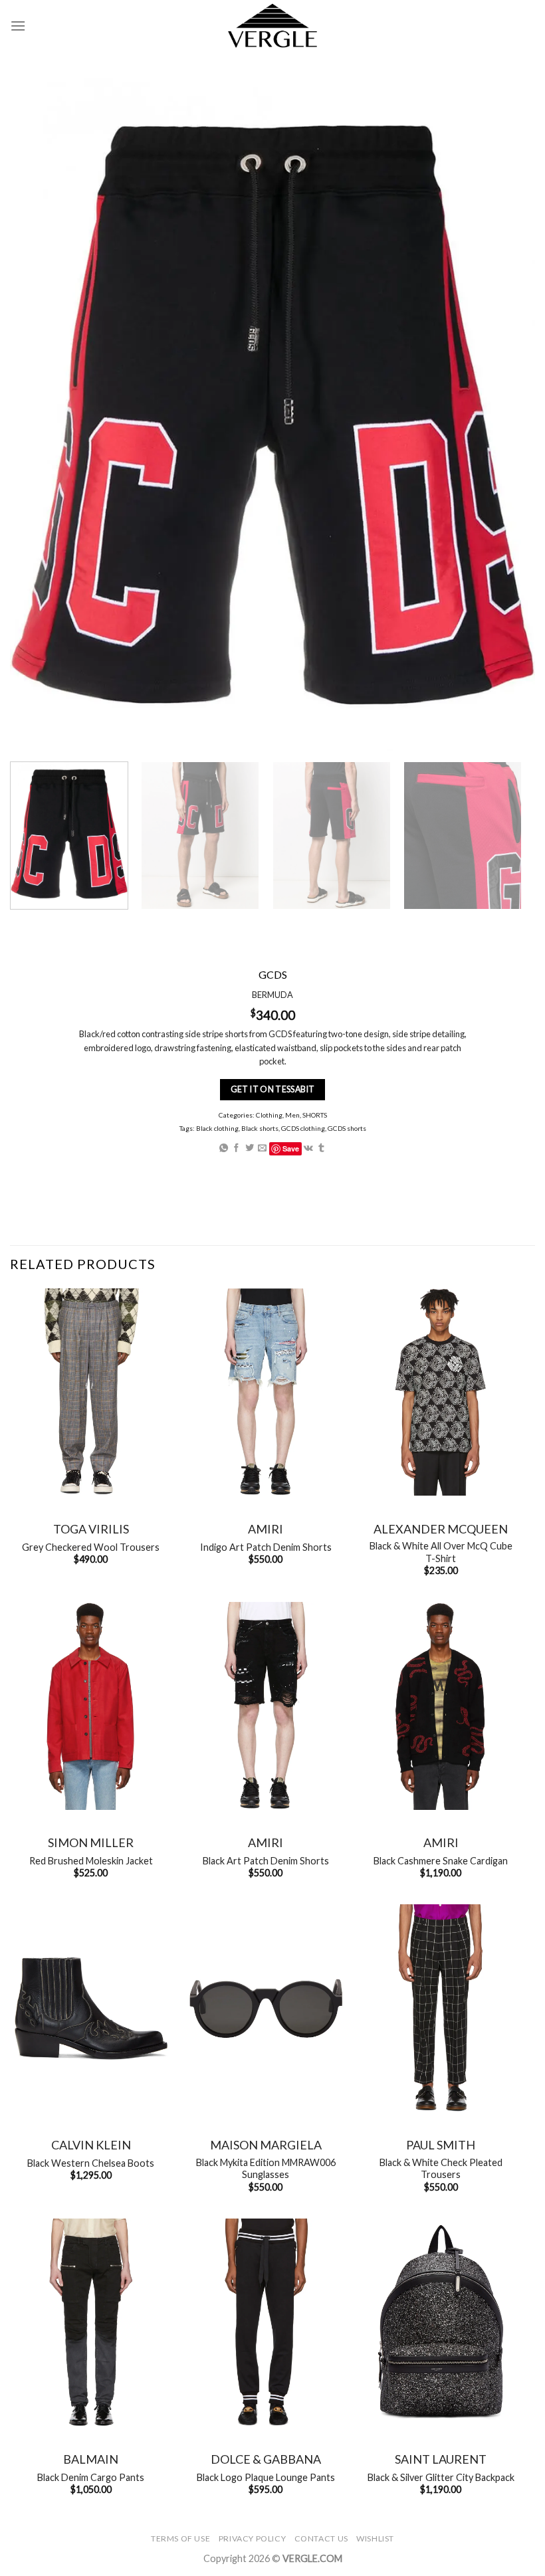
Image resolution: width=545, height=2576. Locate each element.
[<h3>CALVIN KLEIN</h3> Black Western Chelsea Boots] (91, 2008)
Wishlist (375, 2538)
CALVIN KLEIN (91, 2145)
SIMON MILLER (91, 1842)
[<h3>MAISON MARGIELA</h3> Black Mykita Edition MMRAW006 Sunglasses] (266, 2008)
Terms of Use (180, 2538)
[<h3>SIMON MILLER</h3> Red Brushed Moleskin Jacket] (91, 1706)
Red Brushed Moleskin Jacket (91, 1861)
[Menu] (18, 26)
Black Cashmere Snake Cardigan (441, 1861)
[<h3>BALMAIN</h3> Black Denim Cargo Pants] (91, 2323)
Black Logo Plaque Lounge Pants (266, 2477)
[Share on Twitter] (250, 1148)
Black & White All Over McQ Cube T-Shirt (441, 1552)
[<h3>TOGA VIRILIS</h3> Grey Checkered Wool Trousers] (91, 1392)
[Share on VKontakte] (308, 1148)
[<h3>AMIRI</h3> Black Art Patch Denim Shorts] (266, 1706)
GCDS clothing (303, 1128)
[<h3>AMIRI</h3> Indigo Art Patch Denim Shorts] (266, 1392)
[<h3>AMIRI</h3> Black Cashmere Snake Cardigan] (441, 1706)
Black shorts (260, 1128)
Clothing (269, 1115)
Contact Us (321, 2538)
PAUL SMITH (441, 2145)
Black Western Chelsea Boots (91, 2163)
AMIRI (266, 1529)
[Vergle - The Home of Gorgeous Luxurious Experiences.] (273, 26)
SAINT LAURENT (441, 2459)
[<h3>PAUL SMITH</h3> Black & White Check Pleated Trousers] (441, 2008)
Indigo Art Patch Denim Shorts (266, 1547)
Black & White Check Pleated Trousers (441, 2169)
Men (292, 1115)
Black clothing (217, 1128)
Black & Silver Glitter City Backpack (441, 2477)
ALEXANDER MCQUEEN (441, 1529)
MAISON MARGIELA (266, 2145)
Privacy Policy (253, 2538)
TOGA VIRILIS (91, 1529)
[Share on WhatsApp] (224, 1148)
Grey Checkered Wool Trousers (91, 1547)
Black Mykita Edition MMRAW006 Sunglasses (266, 2169)
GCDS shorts (347, 1128)
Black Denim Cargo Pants (91, 2477)
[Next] (501, 836)
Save (291, 1148)
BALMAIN (91, 2459)
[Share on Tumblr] (321, 1148)
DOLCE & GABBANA (266, 2459)
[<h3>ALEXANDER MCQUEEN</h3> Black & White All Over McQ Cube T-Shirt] (441, 1392)
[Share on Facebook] (236, 1148)
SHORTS (315, 1115)
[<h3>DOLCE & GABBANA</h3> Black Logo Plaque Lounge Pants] (266, 2323)
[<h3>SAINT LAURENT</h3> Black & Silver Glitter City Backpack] (441, 2323)
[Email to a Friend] (262, 1148)
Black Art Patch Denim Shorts (266, 1861)
